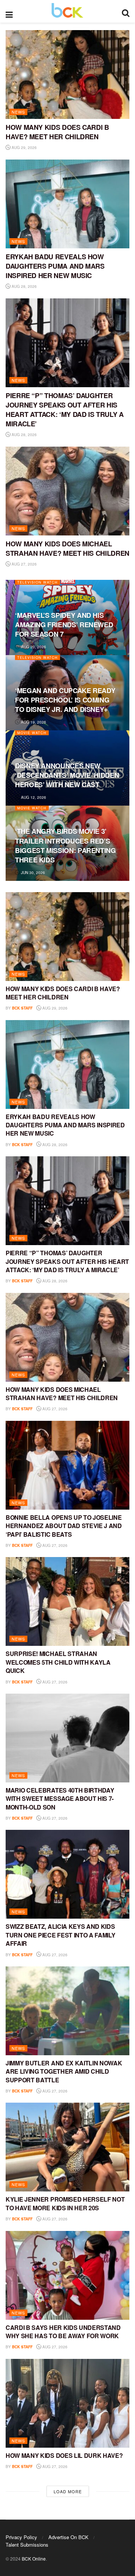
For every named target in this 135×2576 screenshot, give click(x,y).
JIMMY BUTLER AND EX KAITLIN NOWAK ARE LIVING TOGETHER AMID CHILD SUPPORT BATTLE (64, 2071)
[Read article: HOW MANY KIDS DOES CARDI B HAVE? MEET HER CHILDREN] (67, 75)
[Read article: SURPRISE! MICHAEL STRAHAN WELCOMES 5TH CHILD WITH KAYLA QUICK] (67, 1601)
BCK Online (34, 2559)
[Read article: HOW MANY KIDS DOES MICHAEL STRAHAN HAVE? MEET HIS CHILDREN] (67, 491)
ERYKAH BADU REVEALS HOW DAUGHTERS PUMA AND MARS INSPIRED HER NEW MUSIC (55, 266)
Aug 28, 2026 (24, 286)
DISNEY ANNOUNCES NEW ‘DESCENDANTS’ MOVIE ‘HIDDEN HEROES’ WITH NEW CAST (67, 775)
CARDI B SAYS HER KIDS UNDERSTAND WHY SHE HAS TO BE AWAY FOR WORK (63, 2332)
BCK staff (22, 1008)
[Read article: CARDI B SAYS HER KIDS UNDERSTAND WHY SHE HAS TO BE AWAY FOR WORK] (67, 2275)
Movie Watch (32, 733)
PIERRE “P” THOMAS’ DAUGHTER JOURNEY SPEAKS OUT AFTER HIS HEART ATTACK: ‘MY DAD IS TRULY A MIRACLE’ (64, 410)
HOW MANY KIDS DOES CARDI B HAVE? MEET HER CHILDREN (57, 132)
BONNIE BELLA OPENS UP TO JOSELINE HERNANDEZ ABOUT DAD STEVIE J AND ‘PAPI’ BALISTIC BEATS (64, 1526)
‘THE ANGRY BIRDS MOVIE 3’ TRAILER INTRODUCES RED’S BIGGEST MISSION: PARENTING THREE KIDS (65, 845)
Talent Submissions (27, 2545)
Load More (68, 2491)
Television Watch (37, 582)
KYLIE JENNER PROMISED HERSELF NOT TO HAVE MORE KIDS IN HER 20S (65, 2203)
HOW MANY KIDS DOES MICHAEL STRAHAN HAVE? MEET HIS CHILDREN (67, 548)
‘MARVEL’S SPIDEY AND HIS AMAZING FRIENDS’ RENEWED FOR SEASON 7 (64, 625)
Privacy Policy (21, 2537)
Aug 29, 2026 (24, 148)
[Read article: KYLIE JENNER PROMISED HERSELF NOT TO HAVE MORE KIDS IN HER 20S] (67, 2147)
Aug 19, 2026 (33, 722)
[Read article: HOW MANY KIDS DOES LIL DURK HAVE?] (67, 2403)
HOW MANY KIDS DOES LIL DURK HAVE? (64, 2455)
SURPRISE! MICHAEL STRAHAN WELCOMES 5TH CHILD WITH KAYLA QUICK (58, 1662)
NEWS (18, 112)
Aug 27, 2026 (24, 564)
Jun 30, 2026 (32, 873)
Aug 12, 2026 (33, 797)
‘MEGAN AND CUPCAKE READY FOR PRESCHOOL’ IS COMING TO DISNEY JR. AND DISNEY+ (65, 700)
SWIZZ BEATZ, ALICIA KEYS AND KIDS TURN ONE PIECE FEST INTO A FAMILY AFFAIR (60, 1935)
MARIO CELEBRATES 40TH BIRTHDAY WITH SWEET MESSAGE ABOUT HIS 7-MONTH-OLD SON (60, 1799)
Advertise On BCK (68, 2537)
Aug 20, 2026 (33, 647)
